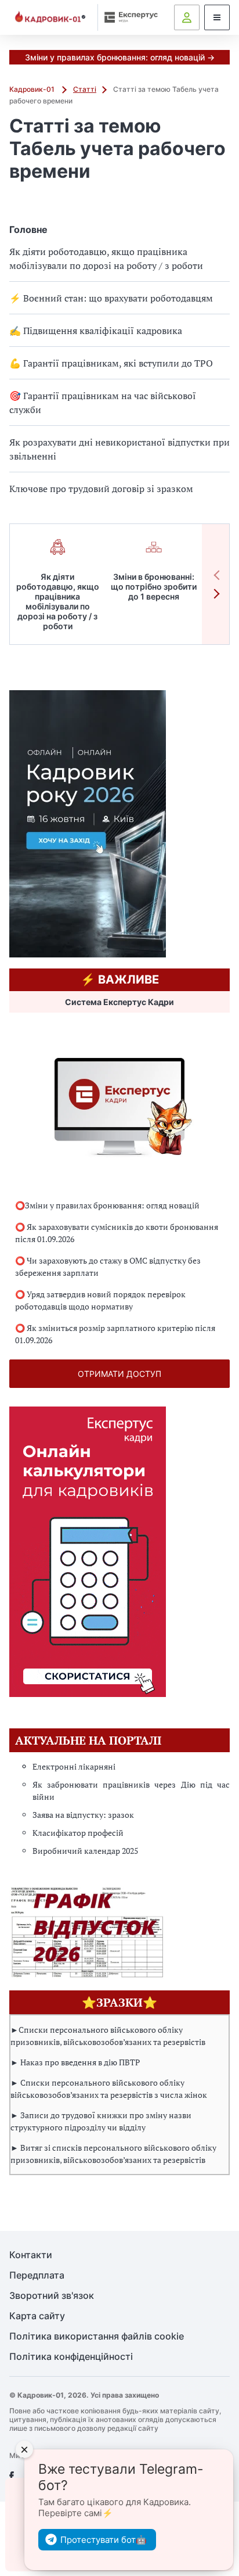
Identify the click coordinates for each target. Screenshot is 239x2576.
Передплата (37, 2275)
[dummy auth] (187, 17)
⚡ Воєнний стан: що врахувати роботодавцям (111, 298)
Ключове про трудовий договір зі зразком (101, 489)
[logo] (50, 18)
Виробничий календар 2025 (85, 1851)
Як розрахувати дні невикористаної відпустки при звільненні (119, 449)
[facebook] (12, 2476)
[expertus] (128, 17)
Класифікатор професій (78, 1833)
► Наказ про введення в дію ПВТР (75, 2062)
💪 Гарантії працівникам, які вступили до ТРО (111, 363)
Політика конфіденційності (71, 2357)
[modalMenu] (217, 17)
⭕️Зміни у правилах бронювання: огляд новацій (107, 1205)
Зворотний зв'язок (52, 2296)
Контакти (31, 2255)
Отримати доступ (119, 1374)
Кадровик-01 (33, 89)
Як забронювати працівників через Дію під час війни (131, 1791)
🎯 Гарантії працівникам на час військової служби (103, 403)
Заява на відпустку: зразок (83, 1815)
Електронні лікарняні (74, 1766)
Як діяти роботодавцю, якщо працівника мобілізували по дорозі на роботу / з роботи (106, 259)
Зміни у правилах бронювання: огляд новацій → (120, 57)
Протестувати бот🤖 (104, 2540)
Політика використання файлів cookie (97, 2336)
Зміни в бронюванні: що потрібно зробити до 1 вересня (154, 586)
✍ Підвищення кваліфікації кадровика (96, 331)
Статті (85, 89)
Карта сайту (37, 2316)
